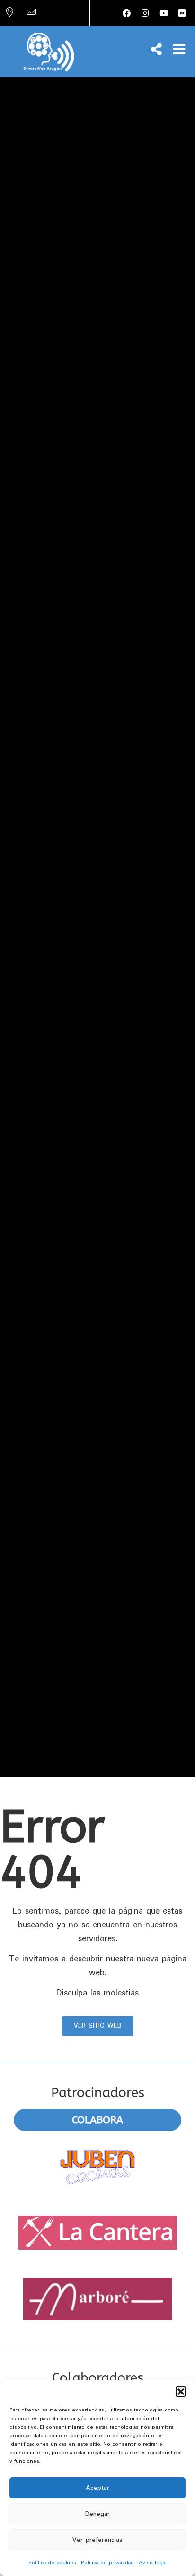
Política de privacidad (107, 2563)
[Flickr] (182, 13)
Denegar (97, 2514)
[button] (181, 2392)
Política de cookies (52, 2563)
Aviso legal (153, 2563)
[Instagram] (145, 13)
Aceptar (97, 2488)
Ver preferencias (97, 2540)
